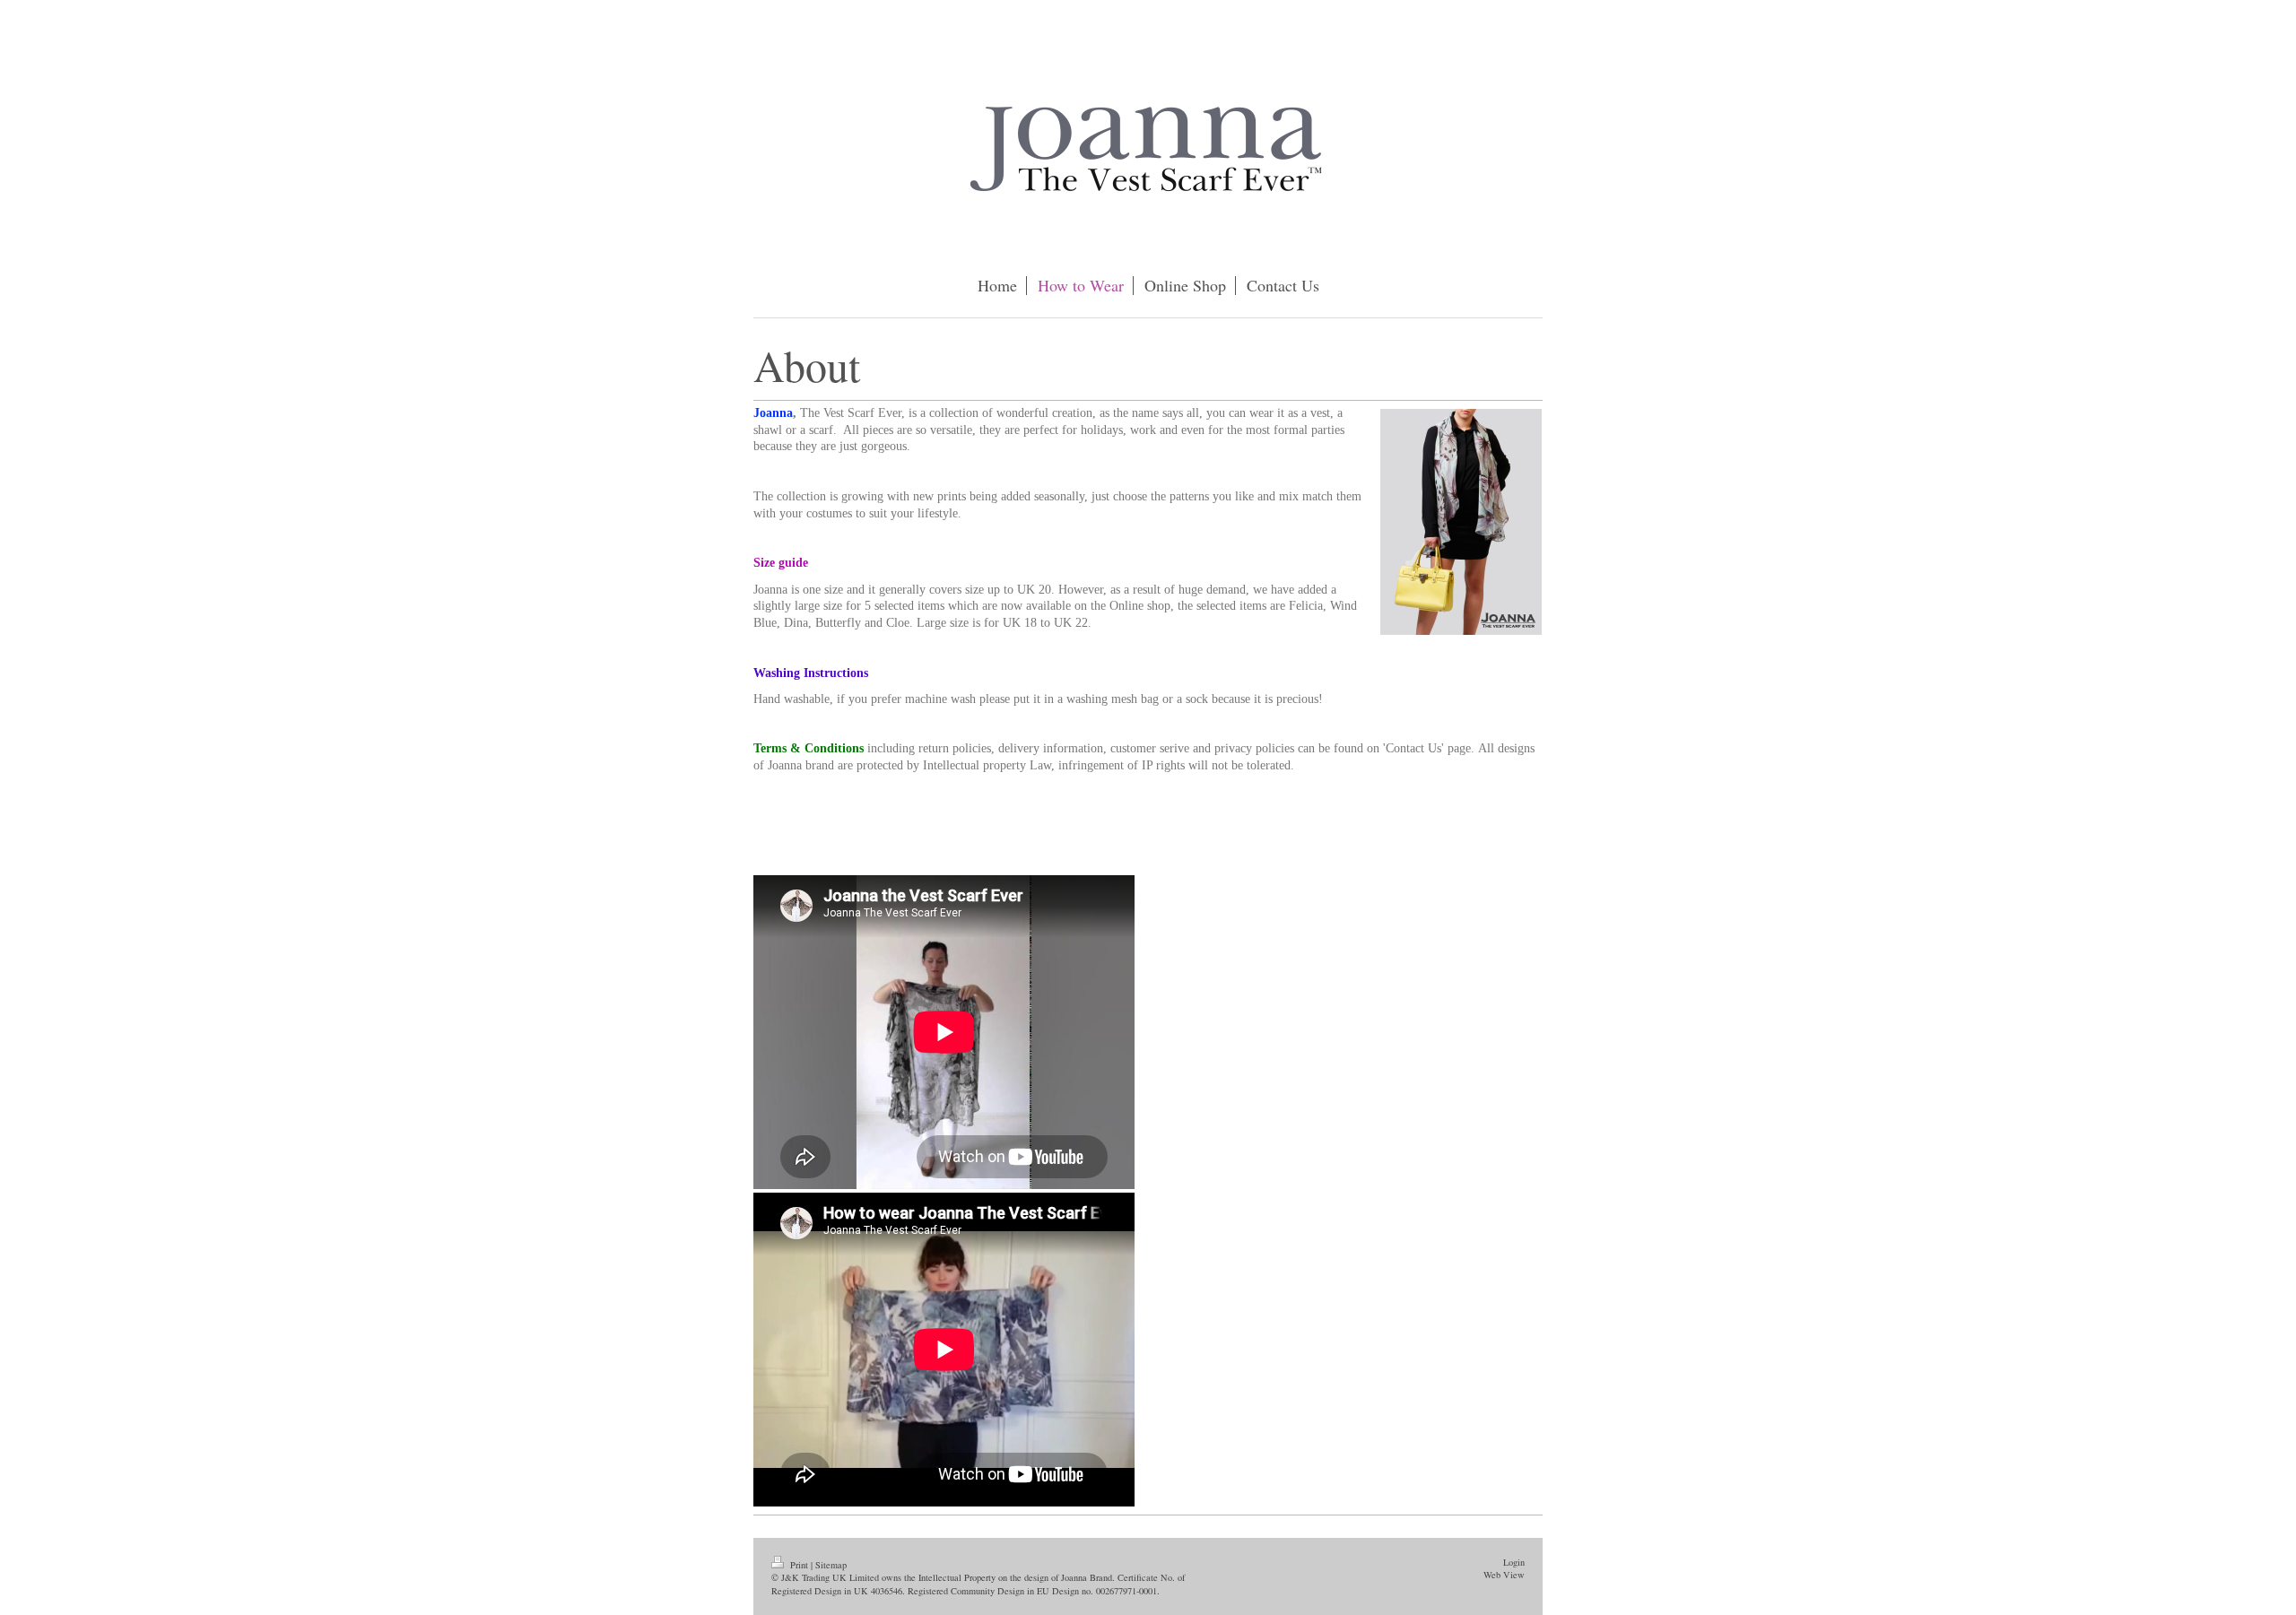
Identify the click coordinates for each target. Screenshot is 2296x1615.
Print (799, 1565)
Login (1514, 1562)
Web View (1504, 1575)
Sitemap (831, 1565)
